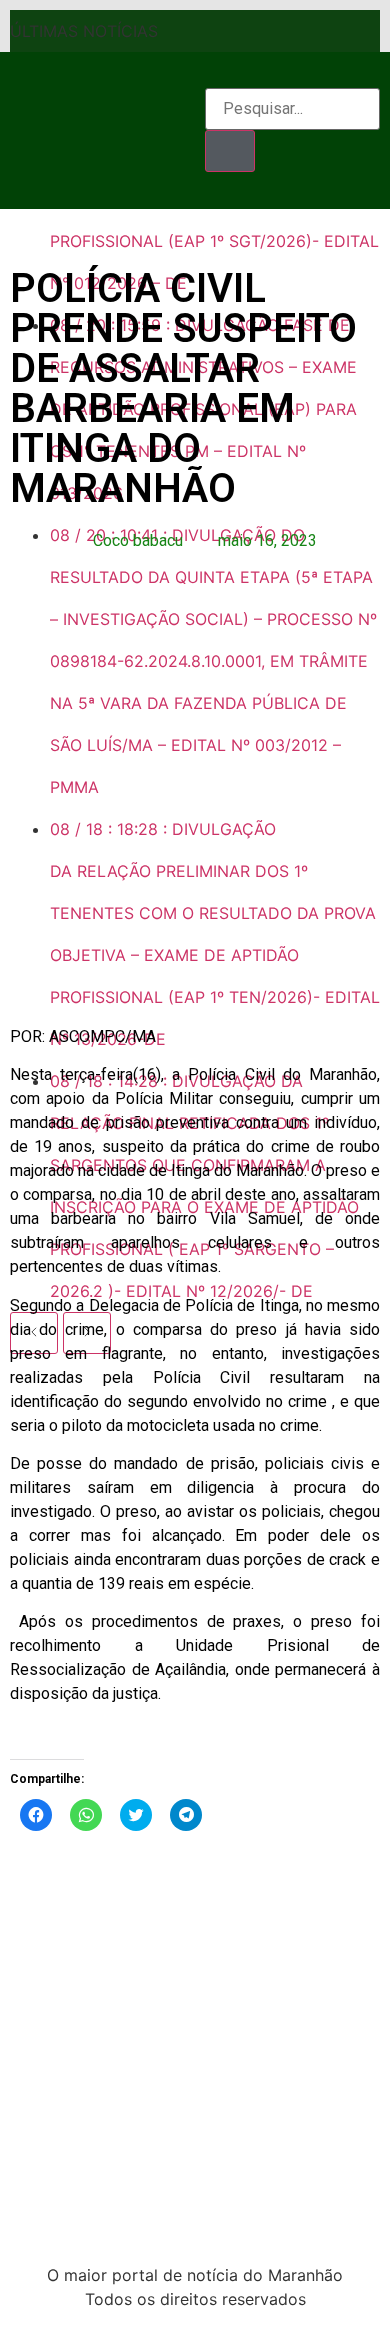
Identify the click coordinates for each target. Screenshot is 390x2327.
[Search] (230, 151)
